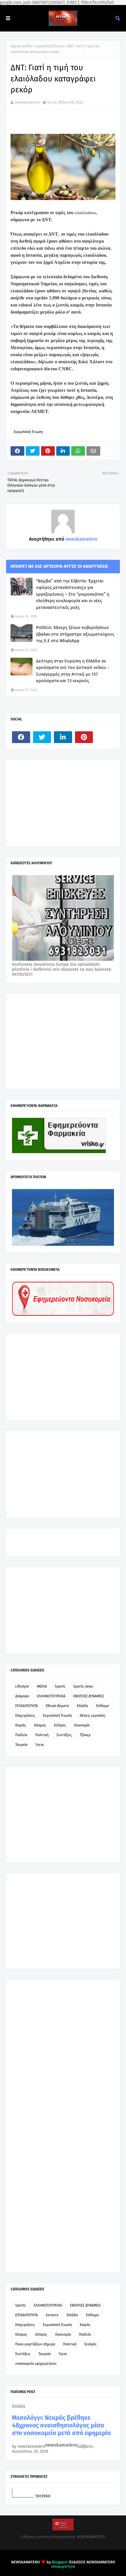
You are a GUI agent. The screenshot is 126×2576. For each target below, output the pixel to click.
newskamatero (27, 102)
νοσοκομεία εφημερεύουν (36, 2364)
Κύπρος (60, 1725)
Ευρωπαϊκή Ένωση (50, 46)
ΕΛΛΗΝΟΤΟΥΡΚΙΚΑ (51, 1696)
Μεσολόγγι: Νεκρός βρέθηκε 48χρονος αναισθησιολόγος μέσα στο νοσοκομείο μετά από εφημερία (62, 2425)
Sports (60, 1686)
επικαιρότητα (63, 2566)
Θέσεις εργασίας (93, 1716)
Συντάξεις (64, 1735)
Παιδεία (21, 1735)
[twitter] (42, 737)
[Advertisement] (56, 802)
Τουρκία (21, 1745)
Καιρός (21, 1725)
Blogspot (60, 2562)
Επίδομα (103, 1706)
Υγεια (40, 1745)
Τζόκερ (85, 1735)
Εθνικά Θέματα (57, 1706)
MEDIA (42, 1686)
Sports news (83, 1686)
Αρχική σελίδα (22, 46)
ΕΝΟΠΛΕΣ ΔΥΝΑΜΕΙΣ (89, 1696)
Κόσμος (40, 1725)
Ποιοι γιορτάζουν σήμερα (35, 2344)
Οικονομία (82, 1725)
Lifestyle (22, 1686)
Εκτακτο (52, 2315)
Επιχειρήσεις (25, 1716)
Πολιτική (42, 1735)
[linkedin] (63, 737)
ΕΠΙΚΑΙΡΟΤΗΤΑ (27, 1706)
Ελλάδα (82, 1706)
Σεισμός (91, 2344)
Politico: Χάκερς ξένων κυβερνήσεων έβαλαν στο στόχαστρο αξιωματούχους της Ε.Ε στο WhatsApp (75, 634)
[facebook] (21, 737)
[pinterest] (84, 737)
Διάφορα (22, 1696)
